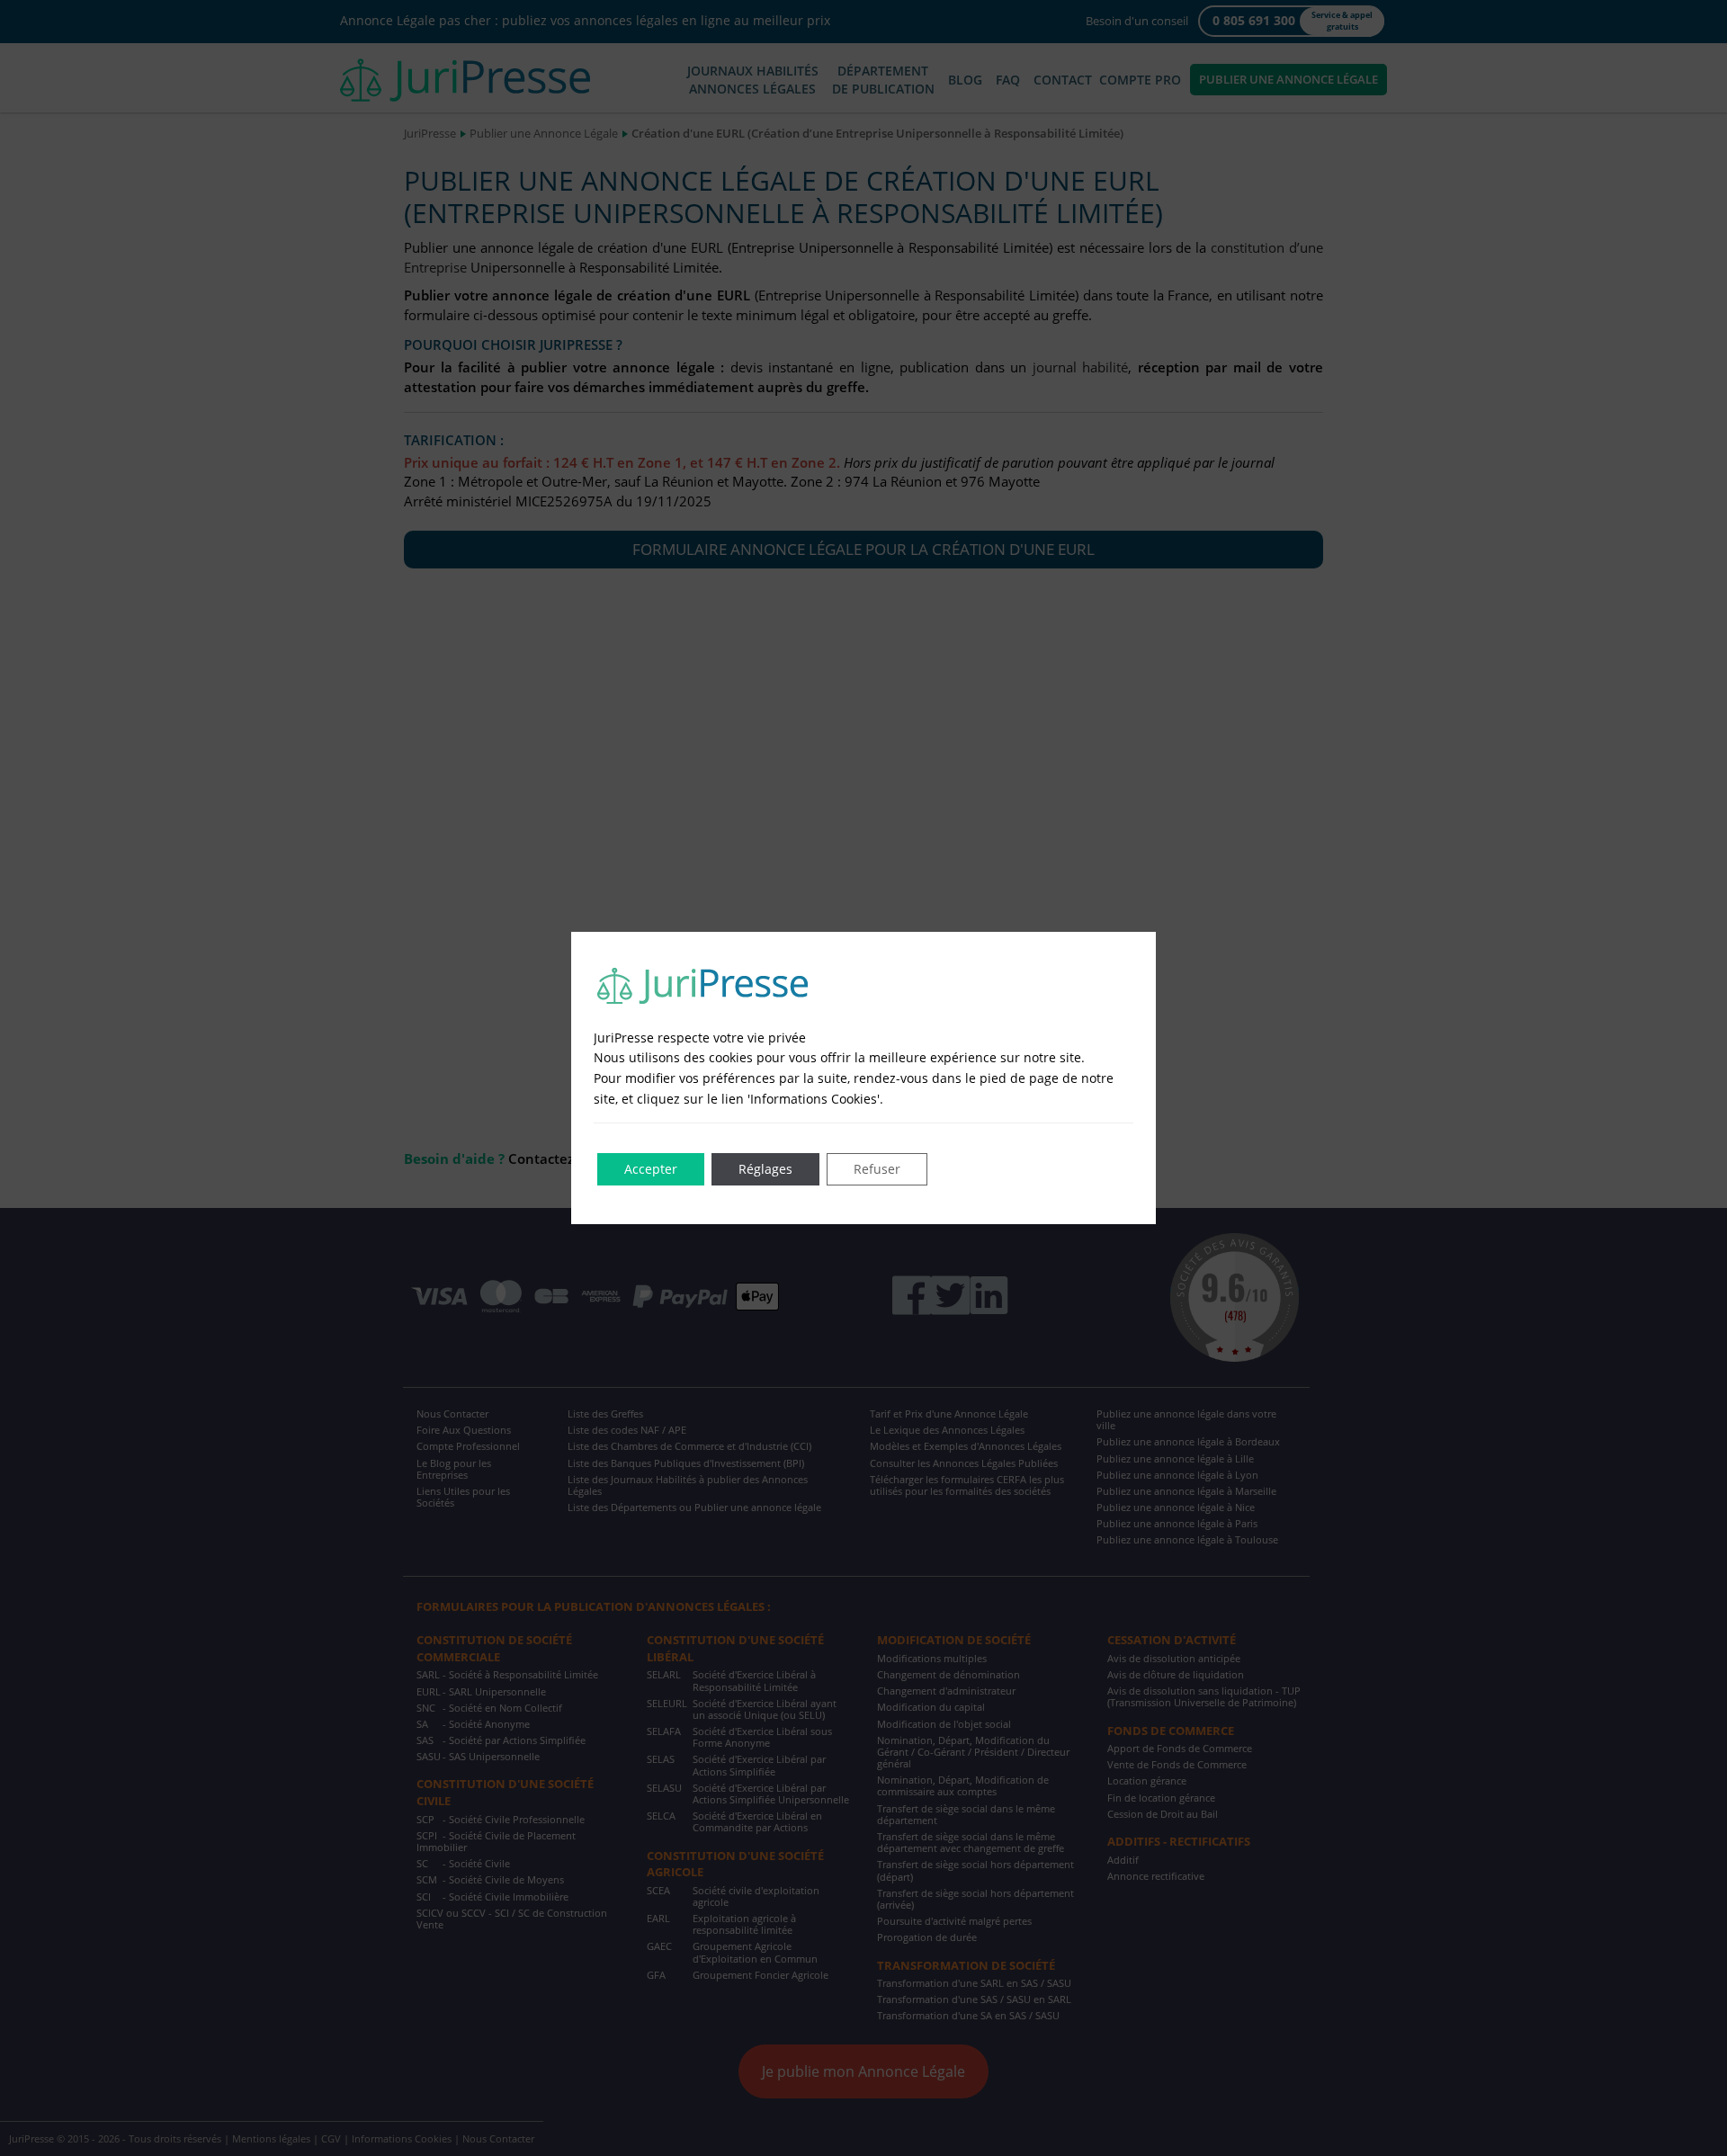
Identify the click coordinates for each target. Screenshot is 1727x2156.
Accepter (651, 1169)
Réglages (765, 1169)
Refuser (877, 1169)
